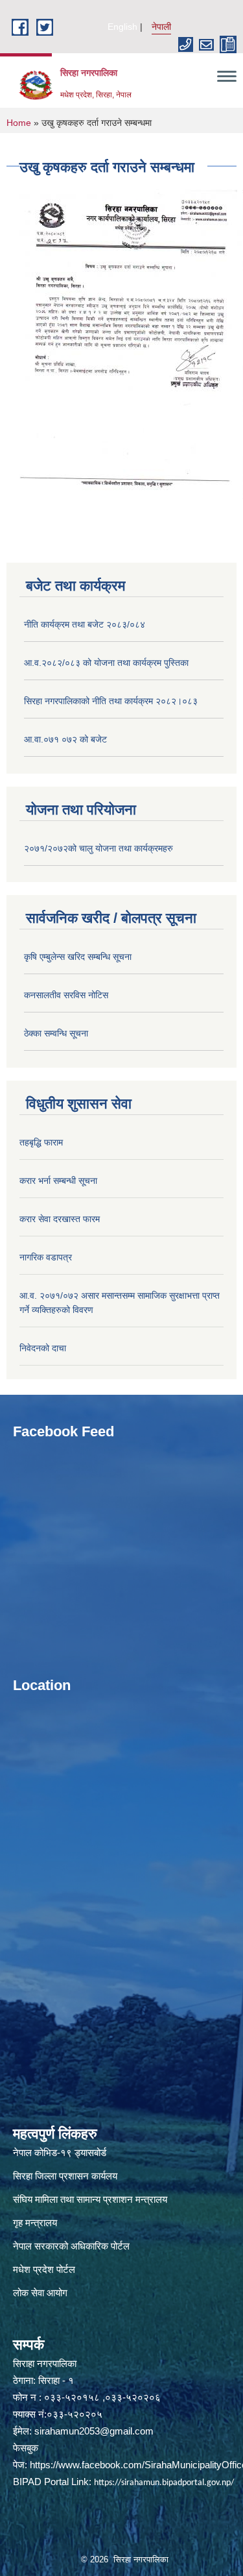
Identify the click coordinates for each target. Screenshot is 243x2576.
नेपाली (161, 27)
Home (19, 123)
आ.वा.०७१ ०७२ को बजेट (65, 739)
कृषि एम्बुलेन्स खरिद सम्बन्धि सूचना (78, 957)
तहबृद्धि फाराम (41, 1142)
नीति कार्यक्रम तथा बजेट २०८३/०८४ (85, 624)
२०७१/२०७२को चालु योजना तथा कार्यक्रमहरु (98, 848)
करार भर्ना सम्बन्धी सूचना (58, 1181)
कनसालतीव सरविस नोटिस (66, 995)
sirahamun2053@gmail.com (94, 2431)
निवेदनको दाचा (43, 1348)
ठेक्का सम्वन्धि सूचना (56, 1033)
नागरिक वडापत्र (46, 1257)
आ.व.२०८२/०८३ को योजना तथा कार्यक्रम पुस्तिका (106, 663)
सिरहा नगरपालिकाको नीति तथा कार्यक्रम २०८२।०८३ (111, 701)
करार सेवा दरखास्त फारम (60, 1219)
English (122, 27)
